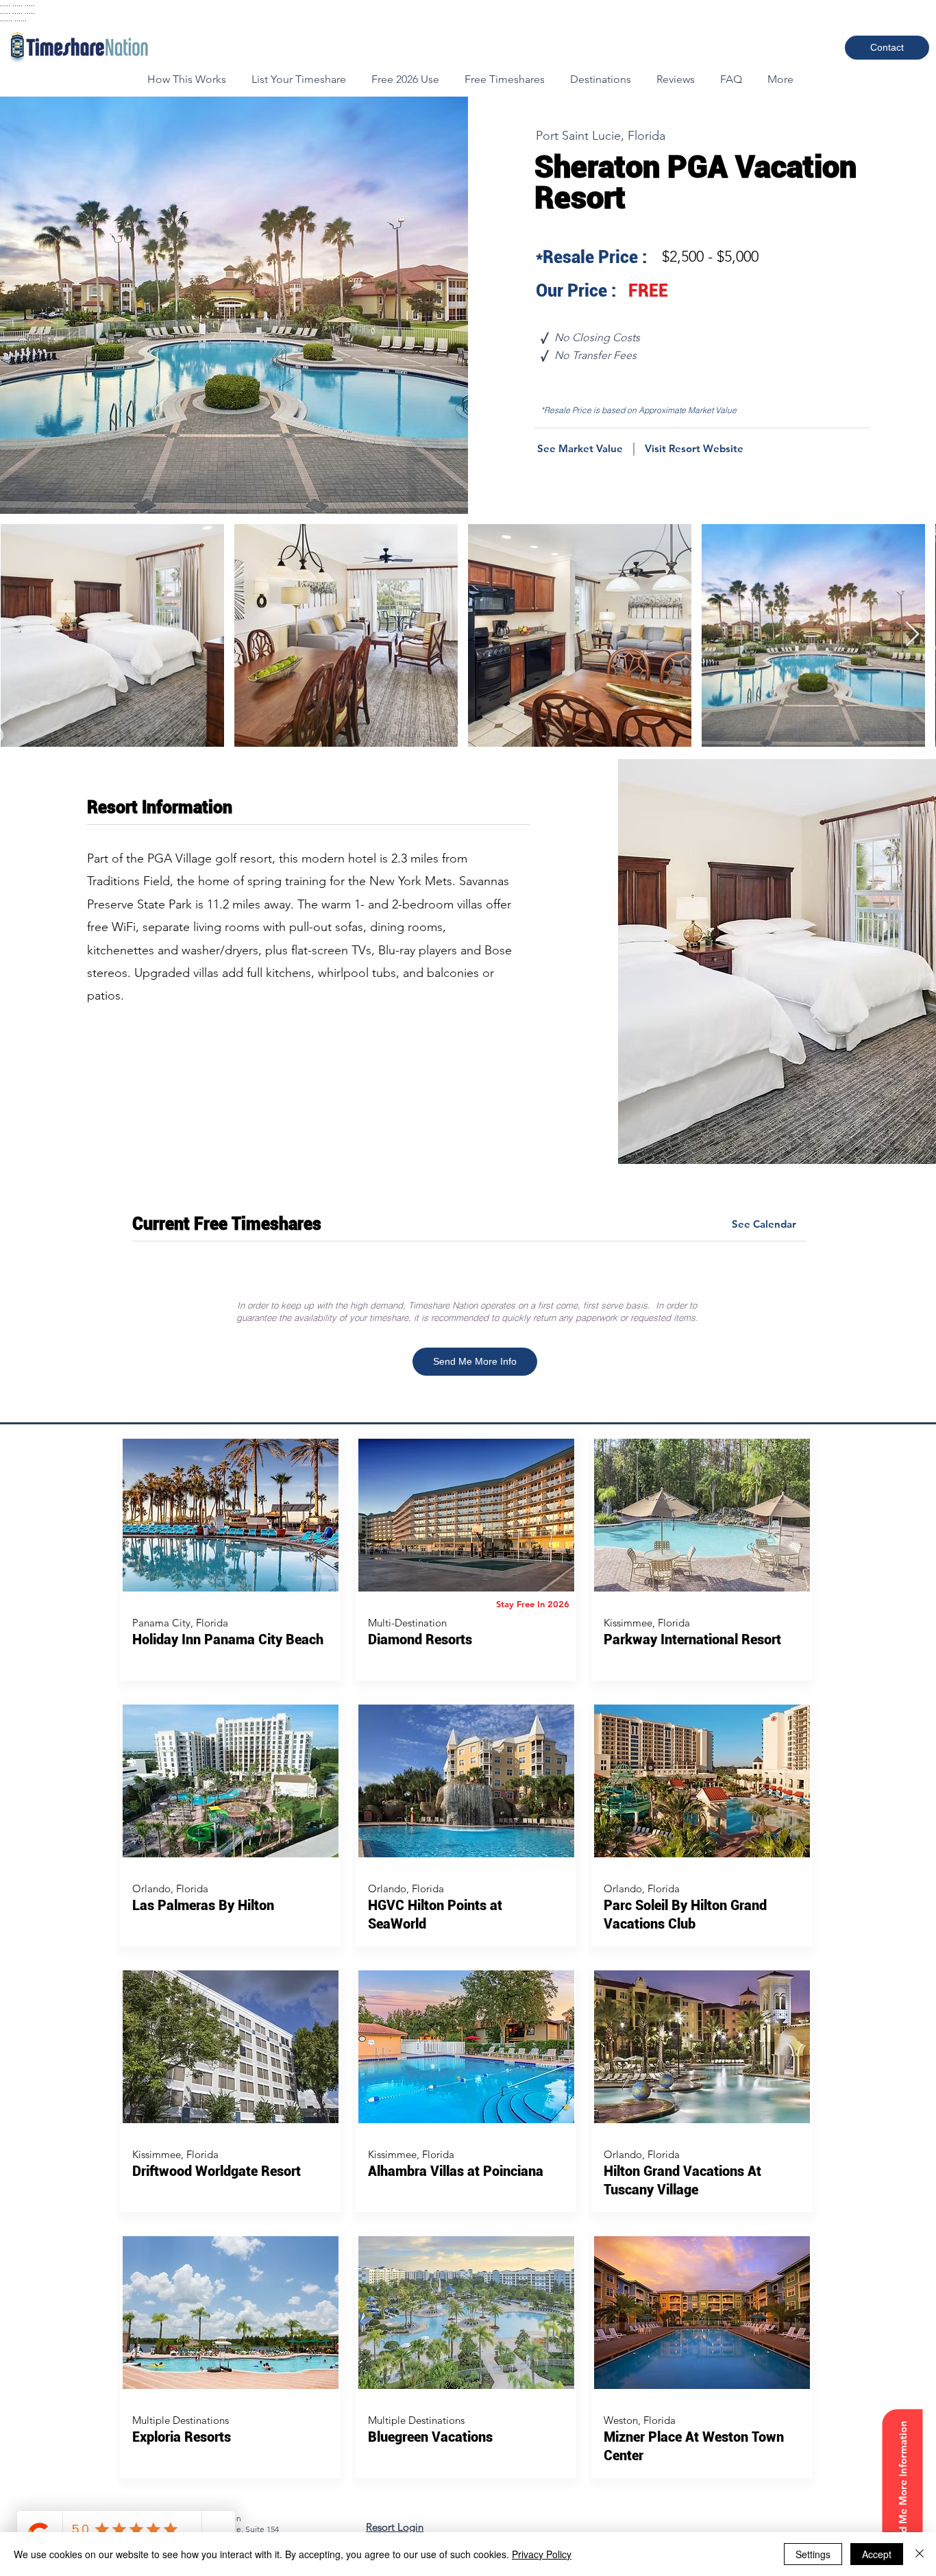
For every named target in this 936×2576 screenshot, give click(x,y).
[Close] (920, 2554)
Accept (877, 2554)
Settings (813, 2554)
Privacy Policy (542, 2554)
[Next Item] (912, 635)
